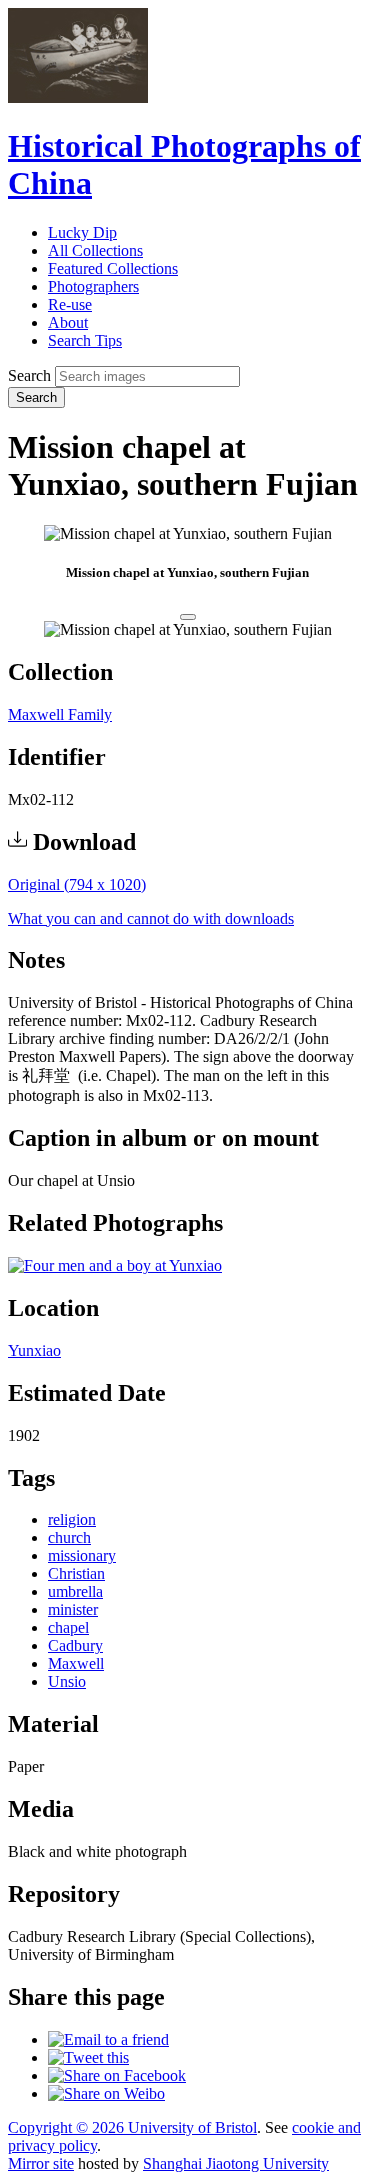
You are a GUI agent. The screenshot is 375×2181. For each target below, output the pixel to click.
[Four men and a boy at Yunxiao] (115, 1265)
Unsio (67, 1681)
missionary (82, 1555)
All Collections (95, 250)
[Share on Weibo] (106, 2093)
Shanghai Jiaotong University (236, 2163)
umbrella (75, 1591)
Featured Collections (113, 268)
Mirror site (41, 2163)
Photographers (93, 286)
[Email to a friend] (108, 2039)
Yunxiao (34, 1350)
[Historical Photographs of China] (78, 97)
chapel (68, 1627)
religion (72, 1519)
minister (73, 1609)
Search (29, 375)
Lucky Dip (82, 232)
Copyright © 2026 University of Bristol (132, 2127)
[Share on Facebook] (117, 2075)
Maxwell (76, 1663)
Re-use (70, 304)
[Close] (188, 617)
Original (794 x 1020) (77, 884)
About (68, 322)
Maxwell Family (60, 714)
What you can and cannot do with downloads (151, 918)
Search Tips (85, 340)
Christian (76, 1573)
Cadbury (75, 1645)
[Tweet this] (88, 2057)
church (69, 1537)
